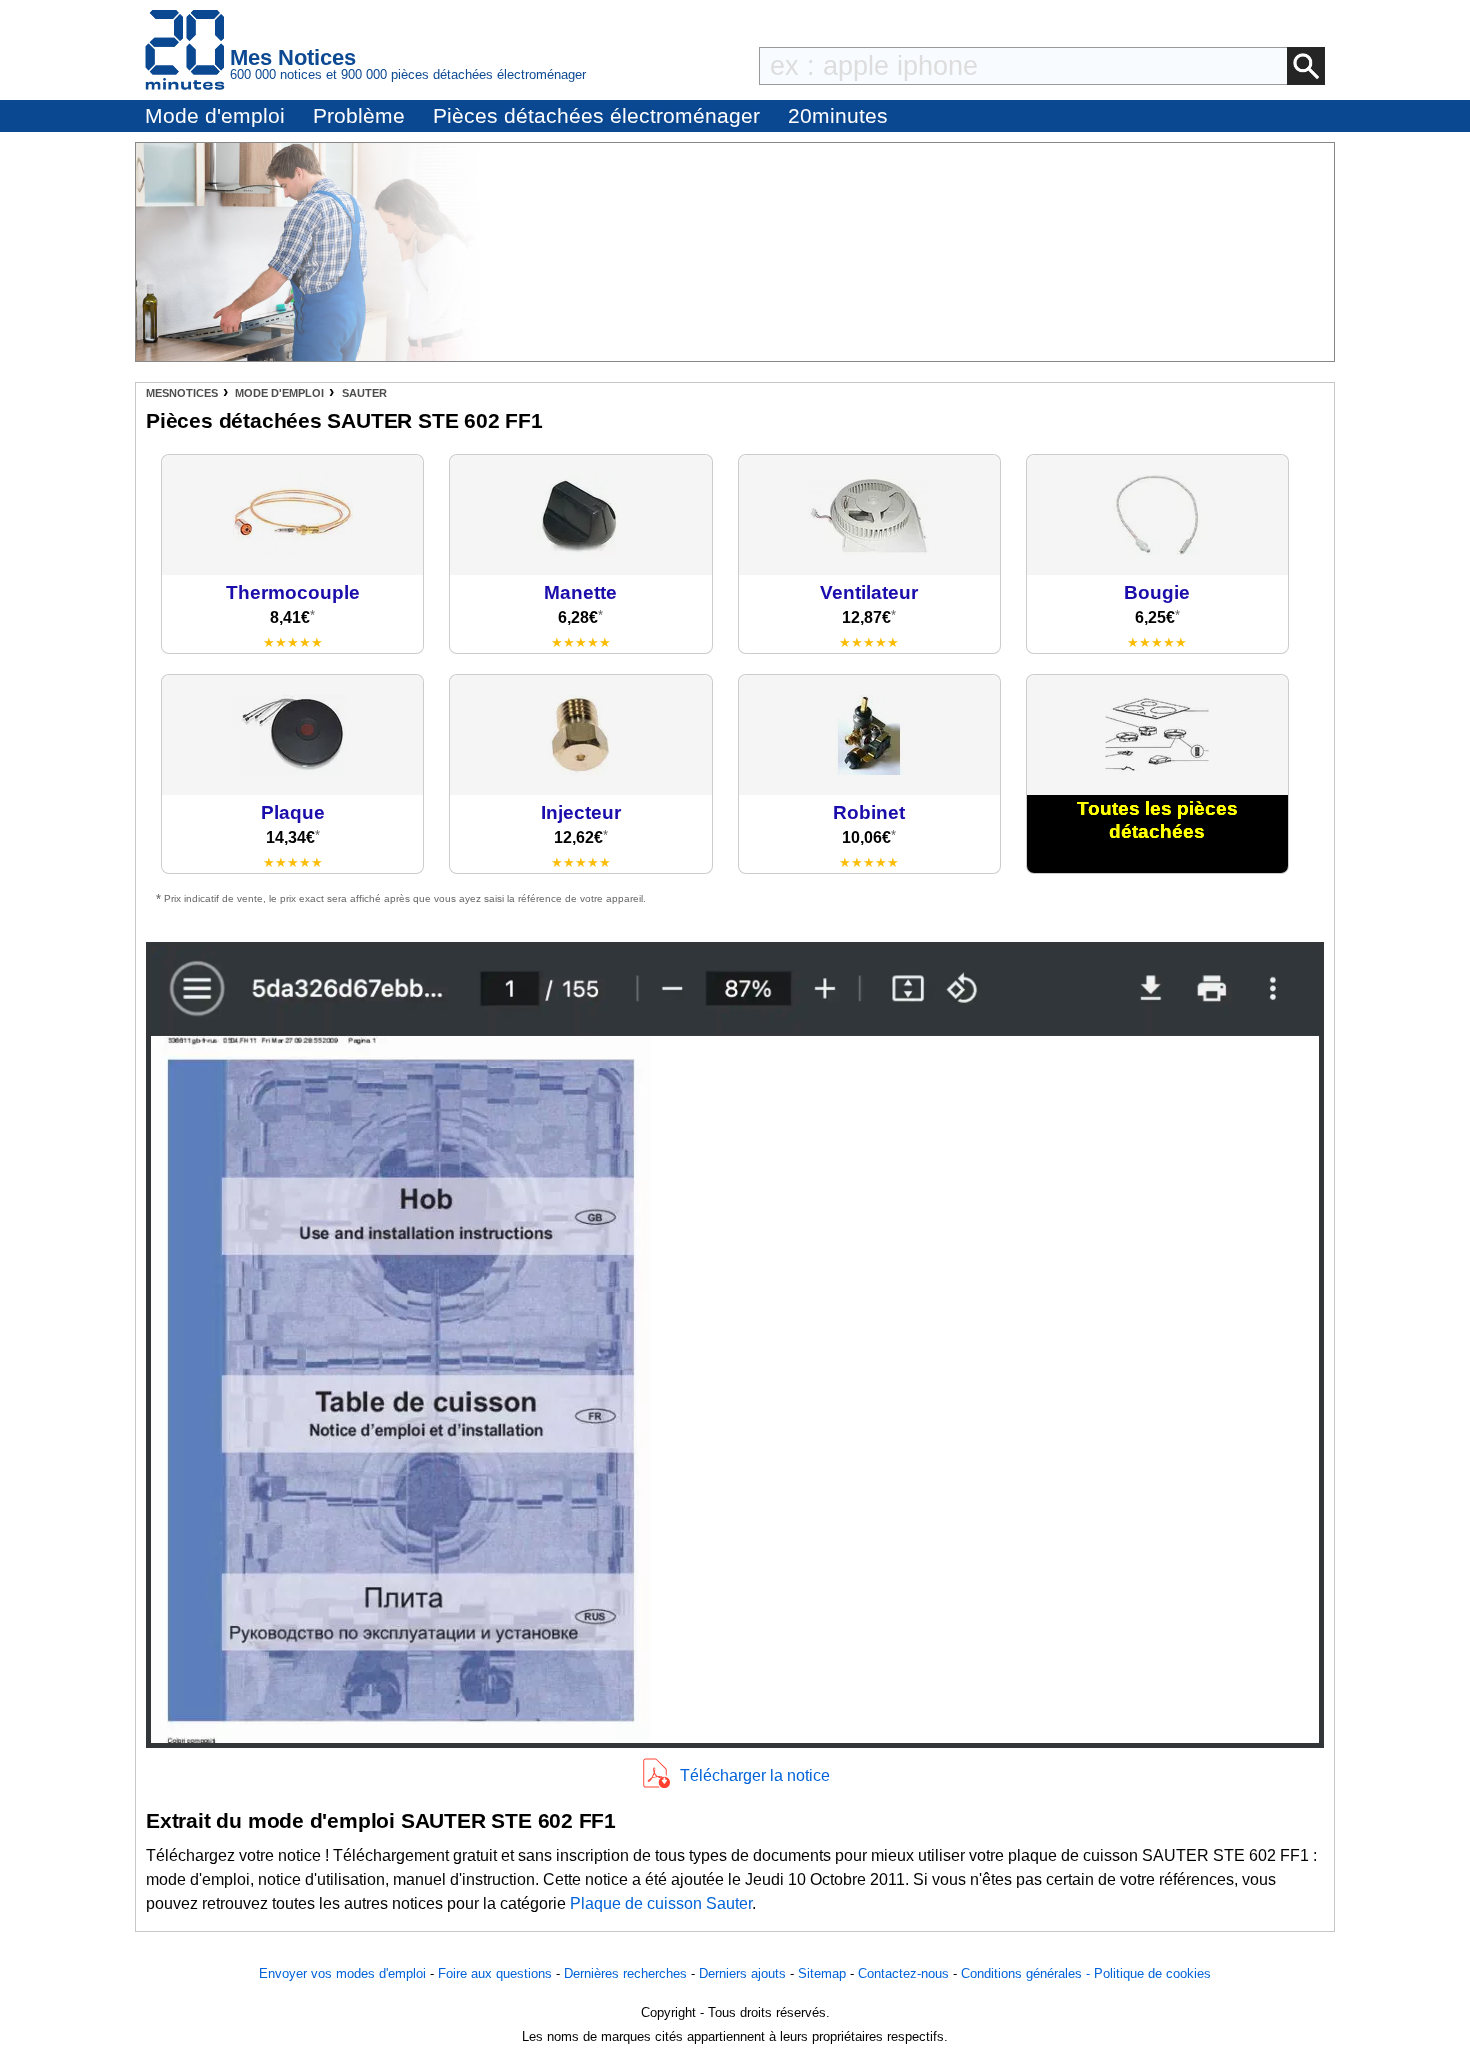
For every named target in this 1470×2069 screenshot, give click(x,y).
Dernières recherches (625, 1973)
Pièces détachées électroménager (596, 115)
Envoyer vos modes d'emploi (342, 1973)
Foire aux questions (495, 1973)
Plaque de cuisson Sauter (661, 1903)
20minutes (838, 115)
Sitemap (822, 1973)
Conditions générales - (1027, 1973)
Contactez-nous (903, 1973)
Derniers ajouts (742, 1973)
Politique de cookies (1152, 1973)
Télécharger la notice (755, 1775)
